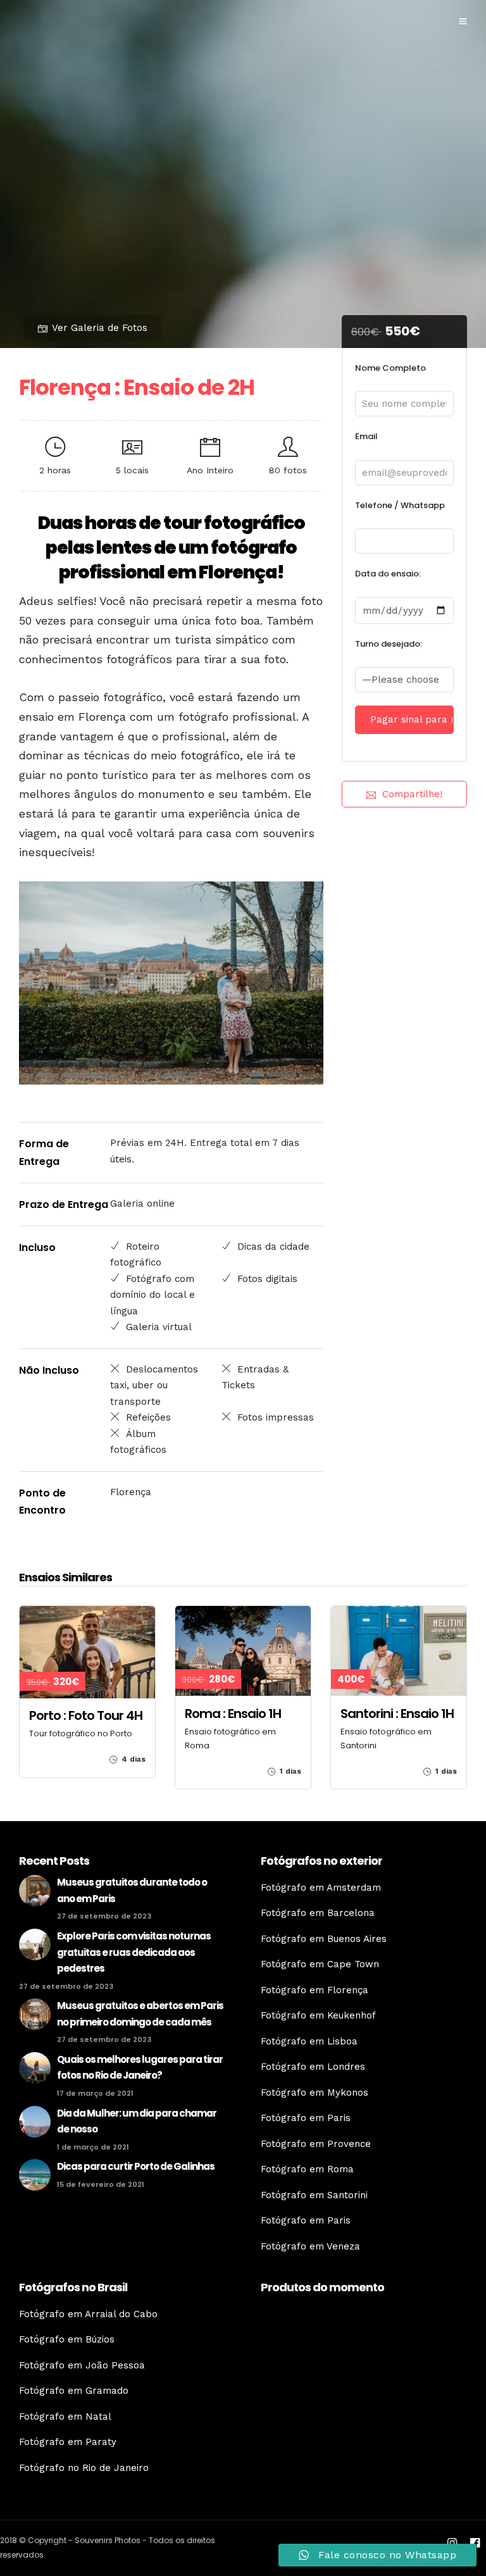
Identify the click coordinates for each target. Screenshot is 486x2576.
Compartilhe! (412, 794)
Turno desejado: (389, 644)
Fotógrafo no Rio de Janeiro (84, 2468)
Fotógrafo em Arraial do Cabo (88, 2314)
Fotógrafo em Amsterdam (321, 1888)
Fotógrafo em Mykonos (315, 2093)
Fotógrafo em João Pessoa (82, 2365)
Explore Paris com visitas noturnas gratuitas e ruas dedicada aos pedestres (134, 1952)
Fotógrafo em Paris (306, 2118)
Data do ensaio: (388, 574)
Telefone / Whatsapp (400, 505)
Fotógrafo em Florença (315, 1990)
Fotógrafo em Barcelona (318, 1913)
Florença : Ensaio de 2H (137, 387)
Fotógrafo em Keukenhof (318, 2015)
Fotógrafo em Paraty (68, 2442)
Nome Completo (390, 368)
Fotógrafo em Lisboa (309, 2041)
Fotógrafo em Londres (313, 2067)
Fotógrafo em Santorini (314, 2195)
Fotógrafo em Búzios (67, 2339)
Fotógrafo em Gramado (74, 2391)
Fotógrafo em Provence (316, 2144)
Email (366, 436)
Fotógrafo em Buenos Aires (324, 1939)
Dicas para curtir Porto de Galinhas (136, 2166)
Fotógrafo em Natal (65, 2417)
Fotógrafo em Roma (307, 2169)
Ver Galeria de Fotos (100, 328)
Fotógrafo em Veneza (310, 2246)
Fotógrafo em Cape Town (320, 1964)
